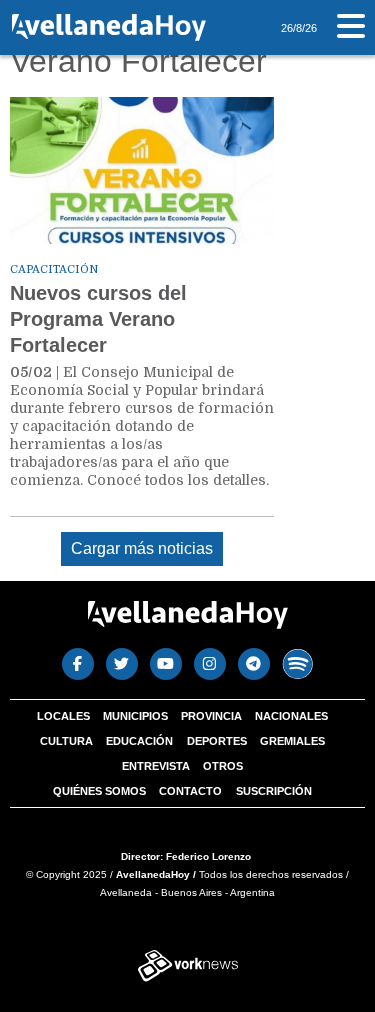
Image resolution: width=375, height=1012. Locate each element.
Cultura (66, 741)
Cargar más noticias (142, 548)
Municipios (135, 716)
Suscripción (274, 791)
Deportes (217, 741)
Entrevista (156, 766)
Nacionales (291, 716)
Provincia (211, 716)
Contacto (190, 791)
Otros (223, 766)
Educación (139, 741)
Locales (63, 716)
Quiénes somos (99, 791)
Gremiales (292, 741)
